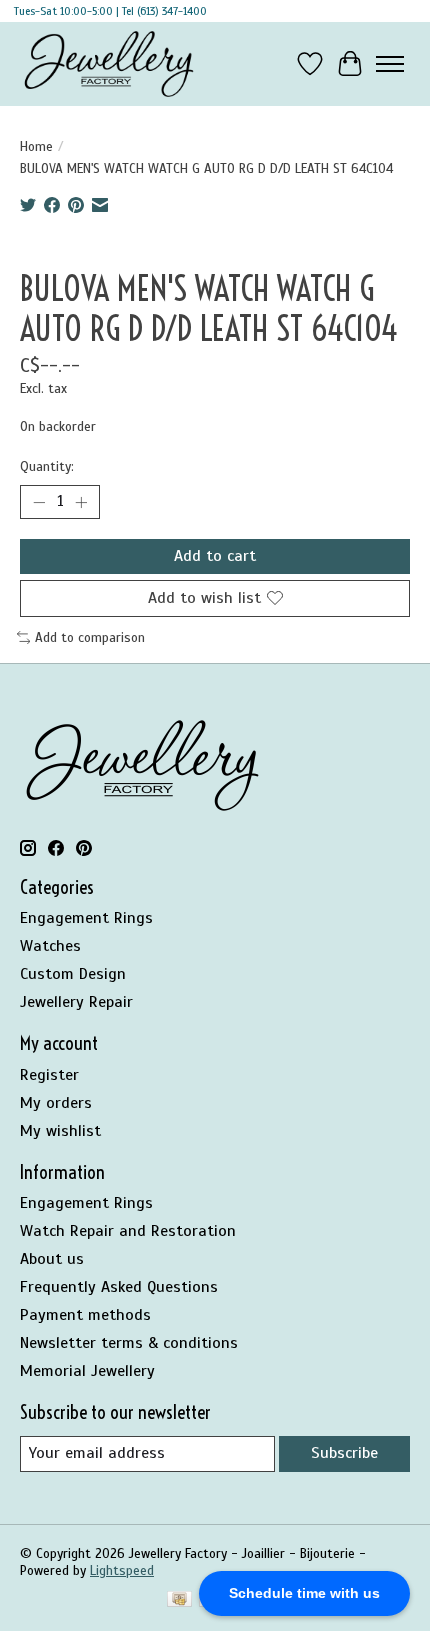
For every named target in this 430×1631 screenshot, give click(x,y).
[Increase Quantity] (81, 502)
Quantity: (47, 466)
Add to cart (215, 556)
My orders (56, 1103)
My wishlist (60, 1131)
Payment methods (85, 1315)
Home (36, 146)
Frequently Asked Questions (119, 1287)
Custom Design (73, 974)
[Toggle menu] (390, 64)
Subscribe (344, 1453)
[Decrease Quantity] (39, 502)
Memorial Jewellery (87, 1371)
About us (52, 1259)
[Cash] (179, 1601)
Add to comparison (90, 637)
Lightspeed (122, 1570)
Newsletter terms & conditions (129, 1343)
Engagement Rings (86, 918)
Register (49, 1075)
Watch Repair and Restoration (128, 1231)
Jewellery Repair (76, 1002)
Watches (50, 946)
